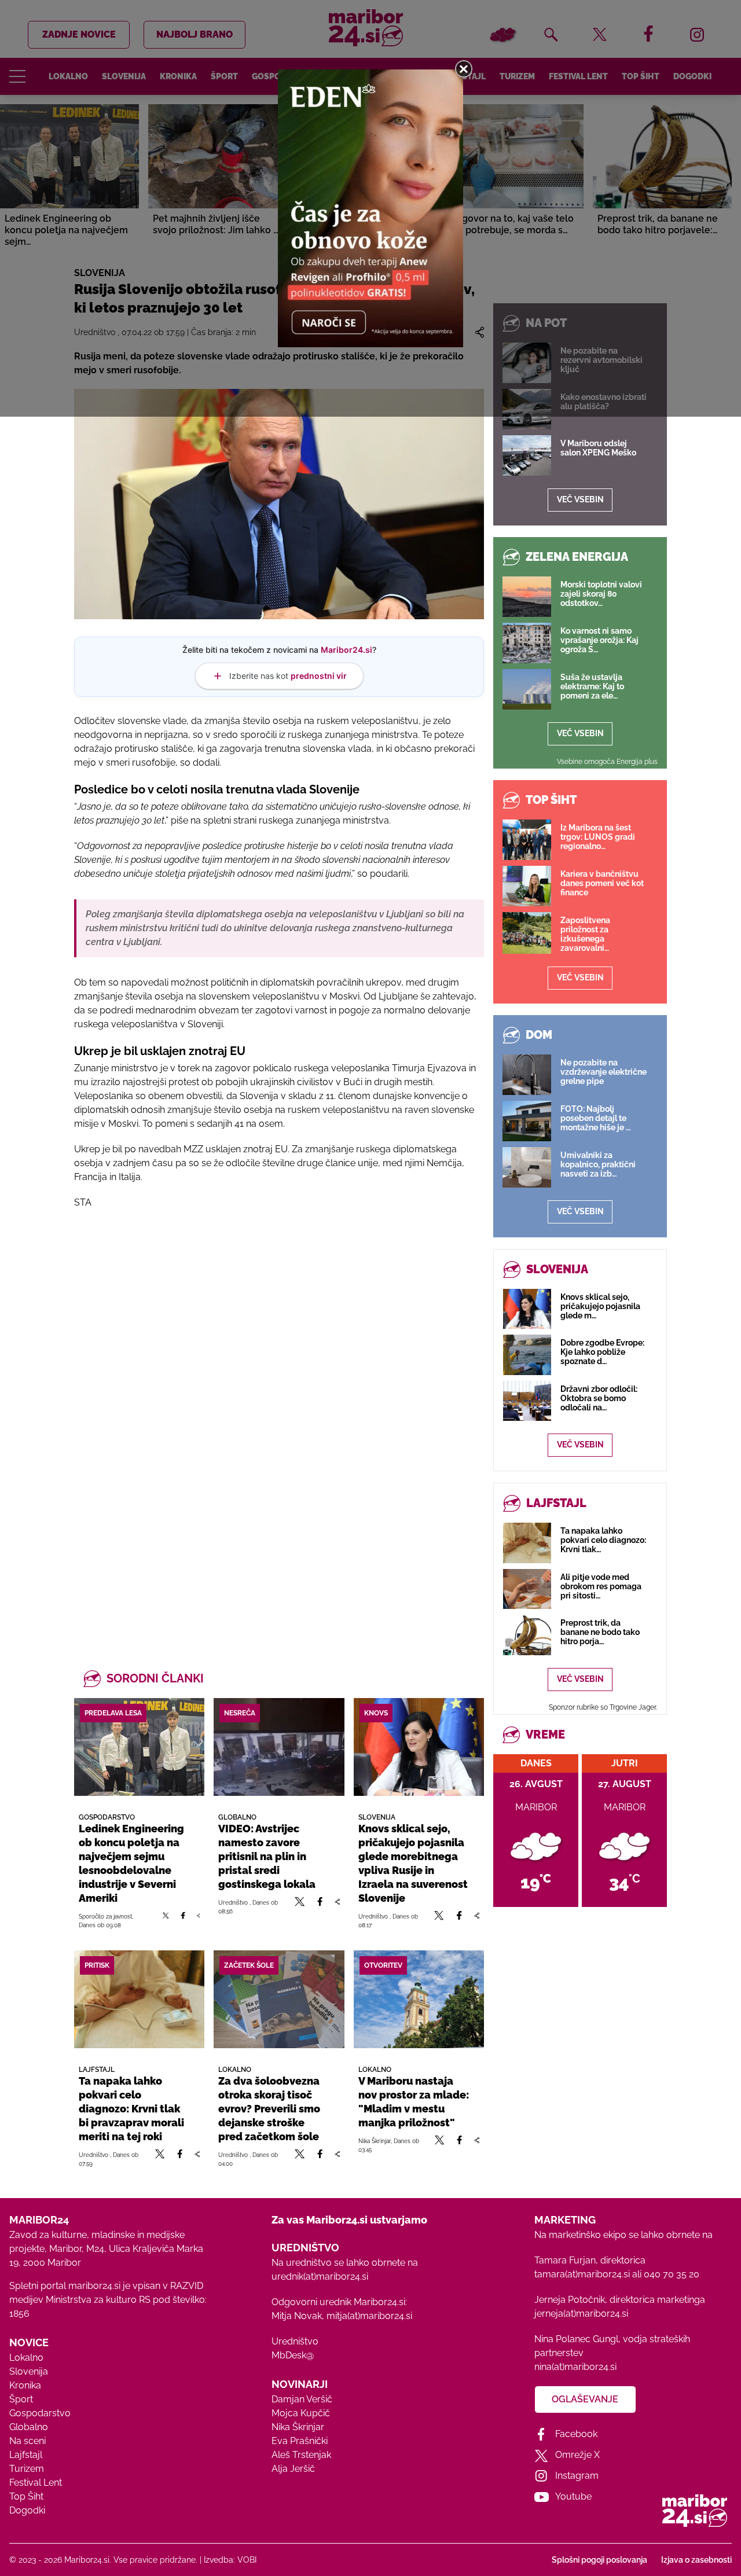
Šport (21, 2399)
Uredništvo (295, 2341)
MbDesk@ (293, 2355)
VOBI (247, 2560)
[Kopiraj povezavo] (199, 1920)
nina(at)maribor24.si (575, 2367)
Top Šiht (26, 2496)
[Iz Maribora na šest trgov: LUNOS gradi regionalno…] (527, 840)
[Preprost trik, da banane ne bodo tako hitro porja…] (527, 1635)
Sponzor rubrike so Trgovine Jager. (603, 1707)
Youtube (573, 2496)
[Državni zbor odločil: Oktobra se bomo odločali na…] (527, 1401)
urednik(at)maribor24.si (320, 2276)
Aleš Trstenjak (301, 2455)
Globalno (29, 2427)
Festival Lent (36, 2483)
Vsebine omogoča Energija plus (607, 762)
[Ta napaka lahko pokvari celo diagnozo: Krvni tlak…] (527, 1543)
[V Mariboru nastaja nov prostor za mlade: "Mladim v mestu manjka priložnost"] (419, 1999)
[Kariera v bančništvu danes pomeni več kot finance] (527, 886)
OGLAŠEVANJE (585, 2399)
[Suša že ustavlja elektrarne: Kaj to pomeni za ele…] (527, 689)
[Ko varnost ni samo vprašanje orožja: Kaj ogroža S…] (527, 643)
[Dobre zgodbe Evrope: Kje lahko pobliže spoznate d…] (527, 1355)
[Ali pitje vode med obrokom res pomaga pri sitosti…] (527, 1589)
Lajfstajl (26, 2455)
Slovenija (29, 2371)
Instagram (577, 2476)
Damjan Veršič (302, 2399)
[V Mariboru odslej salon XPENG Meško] (527, 455)
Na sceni (27, 2441)
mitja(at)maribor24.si (369, 2316)
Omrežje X (577, 2455)
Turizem (27, 2469)
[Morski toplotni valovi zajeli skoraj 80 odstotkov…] (527, 597)
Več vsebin (580, 499)
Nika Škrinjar (298, 2427)
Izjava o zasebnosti (696, 2560)
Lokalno (26, 2358)
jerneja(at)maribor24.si (581, 2314)
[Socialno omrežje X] (166, 1920)
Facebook (576, 2434)
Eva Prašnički (300, 2441)
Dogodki (27, 2510)
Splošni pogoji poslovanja (599, 2560)
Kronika (25, 2385)
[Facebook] (183, 1920)
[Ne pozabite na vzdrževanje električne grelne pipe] (527, 1075)
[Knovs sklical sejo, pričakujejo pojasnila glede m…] (527, 1309)
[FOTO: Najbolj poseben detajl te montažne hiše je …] (527, 1121)
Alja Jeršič (293, 2469)
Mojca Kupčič (301, 2413)
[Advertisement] (279, 1344)
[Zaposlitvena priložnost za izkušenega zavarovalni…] (527, 933)
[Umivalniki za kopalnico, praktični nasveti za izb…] (527, 1167)
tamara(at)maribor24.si (582, 2274)
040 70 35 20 (672, 2274)
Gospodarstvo (40, 2413)
